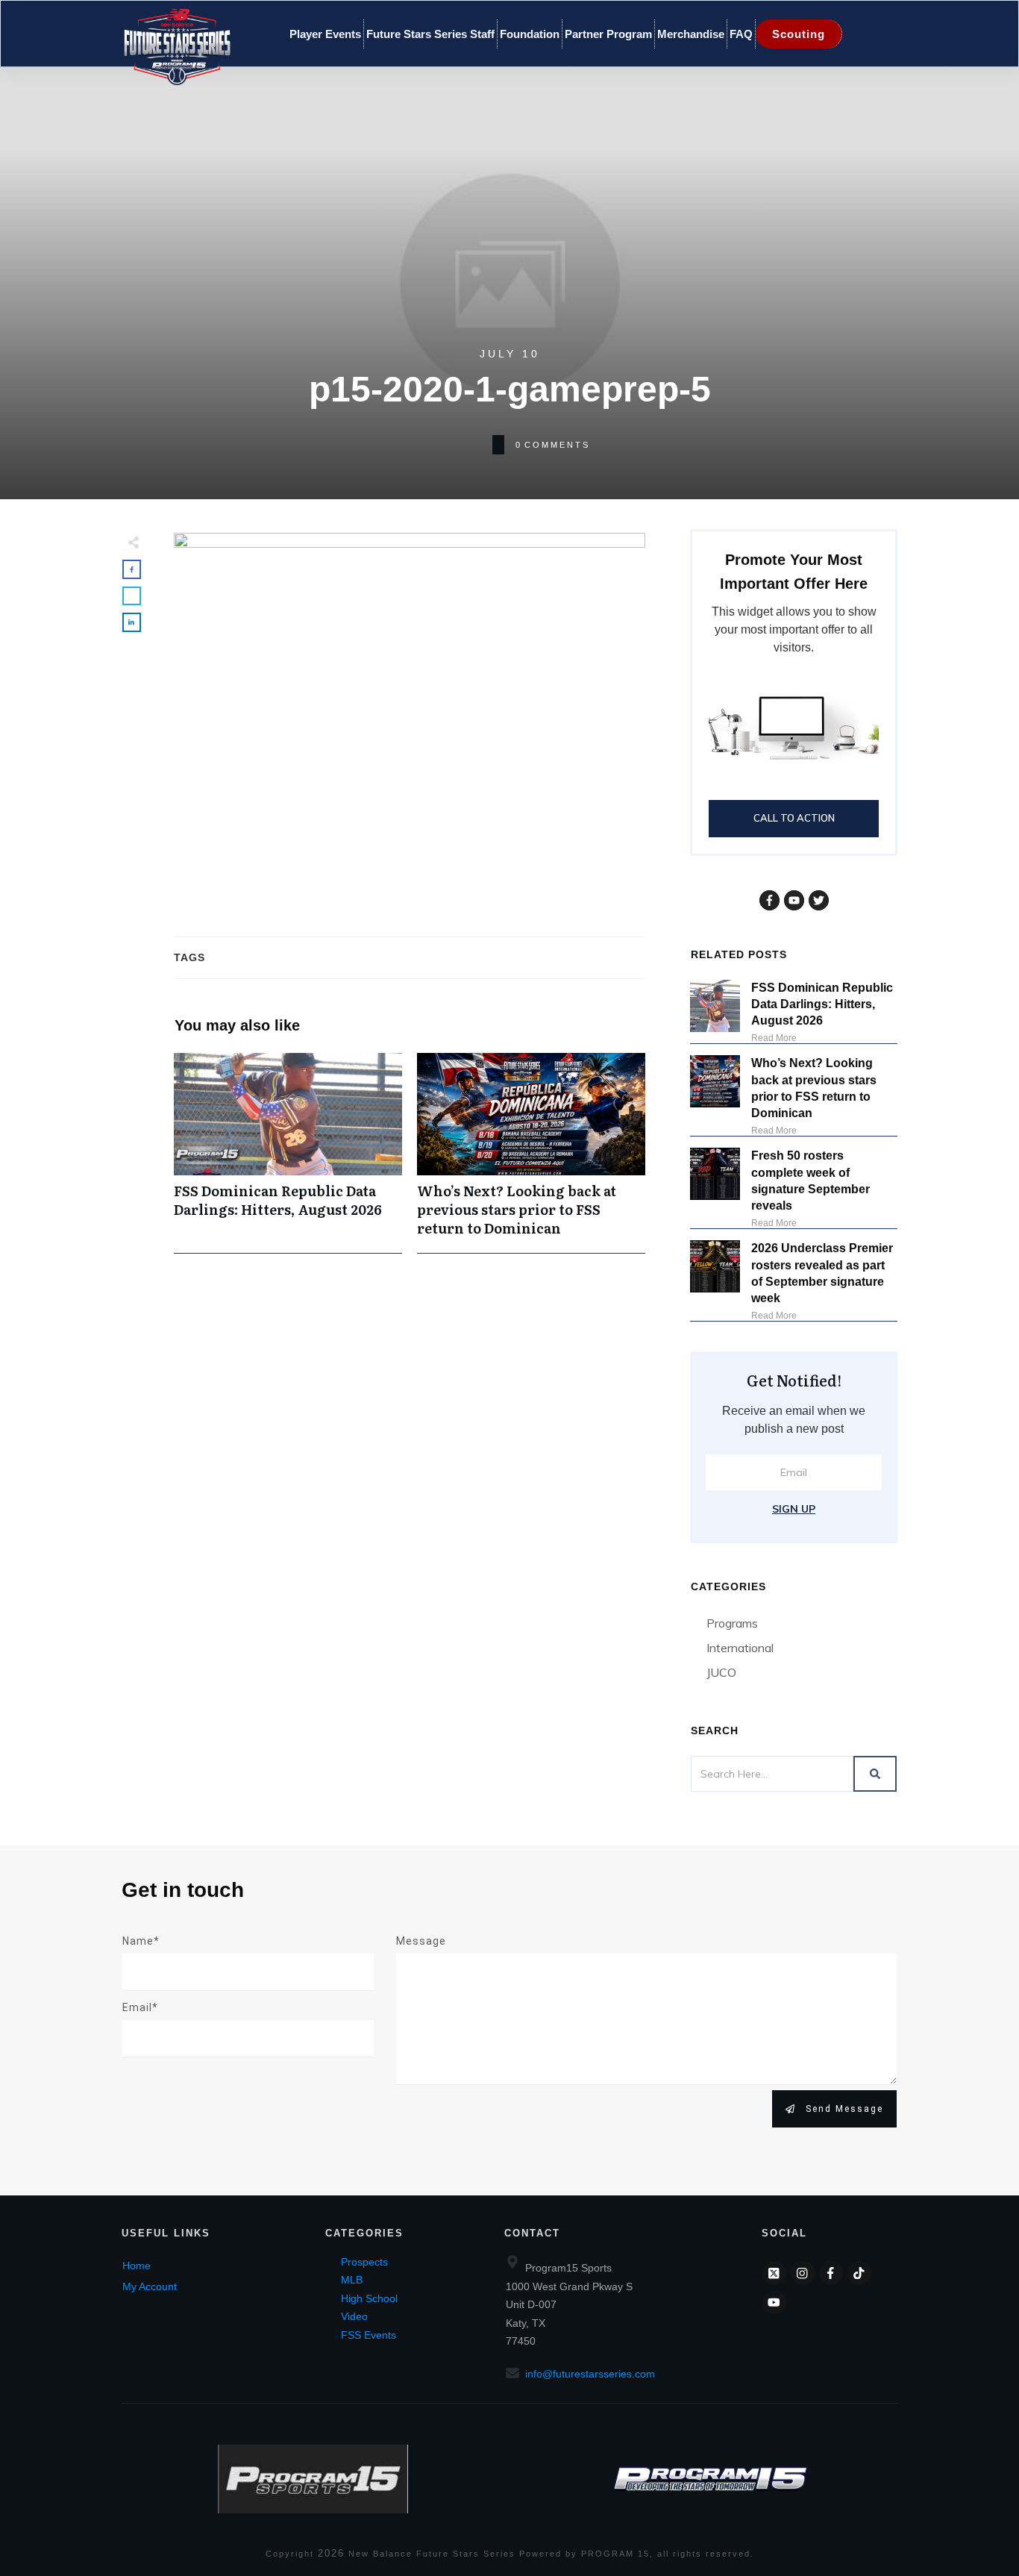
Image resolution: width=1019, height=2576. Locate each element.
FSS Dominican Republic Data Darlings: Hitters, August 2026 (288, 1153)
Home (137, 2266)
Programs (732, 1623)
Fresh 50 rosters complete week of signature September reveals (811, 1181)
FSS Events (369, 2335)
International (740, 1648)
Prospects (364, 2262)
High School (369, 2298)
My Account (150, 2286)
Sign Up (794, 1509)
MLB (352, 2280)
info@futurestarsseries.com (590, 2374)
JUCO (721, 1672)
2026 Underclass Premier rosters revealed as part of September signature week (822, 1273)
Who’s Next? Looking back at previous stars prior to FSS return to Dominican (531, 1153)
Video (354, 2316)
